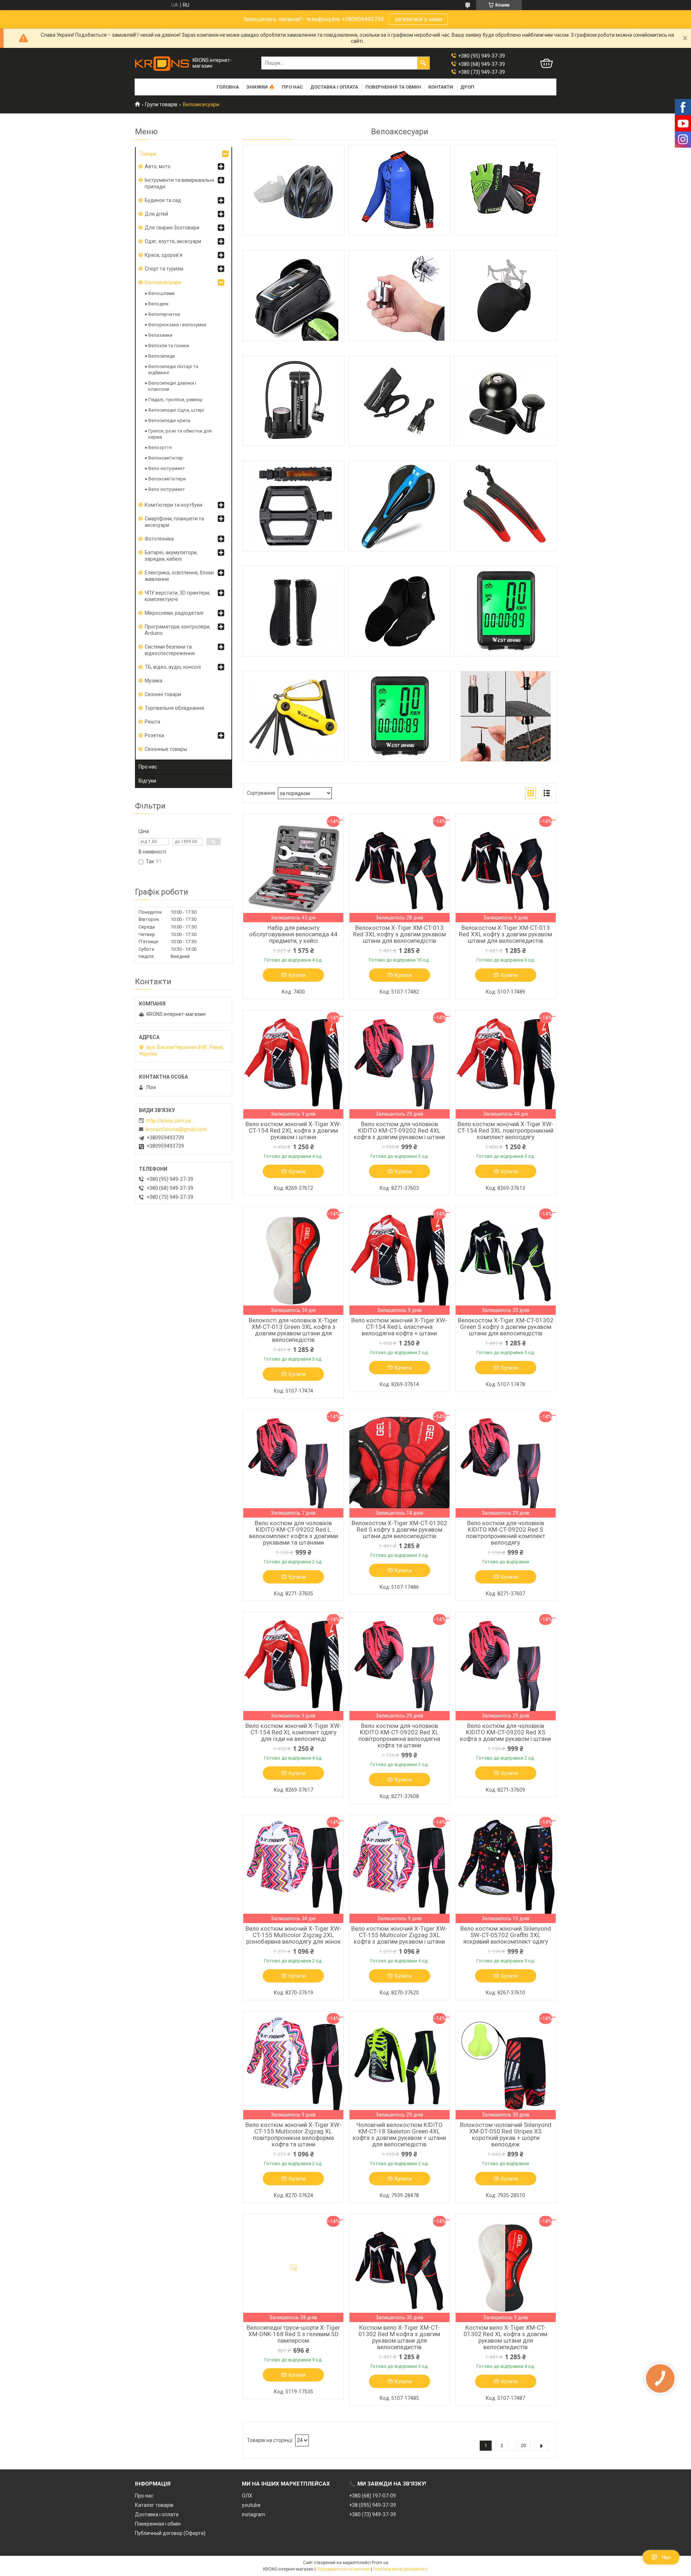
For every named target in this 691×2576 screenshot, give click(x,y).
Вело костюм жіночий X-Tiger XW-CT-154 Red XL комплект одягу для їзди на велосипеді (293, 1732)
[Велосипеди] (293, 401)
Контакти (441, 87)
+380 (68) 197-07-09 (372, 2496)
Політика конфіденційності (400, 2569)
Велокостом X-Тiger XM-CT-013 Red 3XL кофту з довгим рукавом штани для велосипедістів (399, 934)
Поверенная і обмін (158, 2524)
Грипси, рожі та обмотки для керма (180, 434)
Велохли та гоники (169, 346)
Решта (152, 722)
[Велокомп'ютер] (505, 611)
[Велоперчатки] (505, 191)
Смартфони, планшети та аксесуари (174, 522)
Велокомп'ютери (167, 479)
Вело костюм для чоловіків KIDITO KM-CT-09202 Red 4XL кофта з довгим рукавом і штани (399, 1130)
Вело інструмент (167, 468)
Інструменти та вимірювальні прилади (179, 183)
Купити (297, 975)
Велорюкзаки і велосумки (177, 325)
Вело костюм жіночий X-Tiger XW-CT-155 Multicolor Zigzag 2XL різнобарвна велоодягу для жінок (293, 1935)
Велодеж (158, 304)
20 (523, 2445)
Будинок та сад (163, 200)
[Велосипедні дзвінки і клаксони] (505, 401)
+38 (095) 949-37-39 (372, 2505)
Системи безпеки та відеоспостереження (170, 650)
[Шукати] (423, 63)
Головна (228, 87)
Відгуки (147, 781)
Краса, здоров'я (164, 255)
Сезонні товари (163, 694)
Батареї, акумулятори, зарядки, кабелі (171, 556)
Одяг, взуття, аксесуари (173, 241)
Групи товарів (161, 104)
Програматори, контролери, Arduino (178, 630)
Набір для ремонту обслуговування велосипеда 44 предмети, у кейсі (293, 934)
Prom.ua (380, 2563)
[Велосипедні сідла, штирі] (399, 506)
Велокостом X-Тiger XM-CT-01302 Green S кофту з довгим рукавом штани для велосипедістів (506, 1327)
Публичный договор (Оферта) (170, 2533)
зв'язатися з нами (418, 19)
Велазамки (160, 335)
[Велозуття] (399, 611)
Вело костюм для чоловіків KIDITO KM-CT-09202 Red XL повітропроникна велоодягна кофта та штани (399, 1735)
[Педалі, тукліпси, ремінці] (293, 506)
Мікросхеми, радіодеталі (174, 613)
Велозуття (160, 447)
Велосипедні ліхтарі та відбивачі (173, 369)
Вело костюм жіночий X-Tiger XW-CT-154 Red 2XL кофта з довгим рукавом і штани (293, 1130)
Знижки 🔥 (260, 87)
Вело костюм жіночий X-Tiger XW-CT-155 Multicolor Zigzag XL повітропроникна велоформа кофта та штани (293, 2134)
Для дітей (156, 214)
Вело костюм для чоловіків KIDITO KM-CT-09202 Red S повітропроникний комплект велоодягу (506, 1533)
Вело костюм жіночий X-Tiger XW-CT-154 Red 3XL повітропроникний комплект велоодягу (505, 1130)
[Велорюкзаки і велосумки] (293, 296)
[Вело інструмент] (293, 716)
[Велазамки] (399, 296)
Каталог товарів (154, 2505)
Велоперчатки (164, 314)
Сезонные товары (166, 749)
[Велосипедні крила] (505, 506)
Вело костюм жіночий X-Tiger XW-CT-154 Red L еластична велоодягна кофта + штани (399, 1327)
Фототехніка (159, 539)
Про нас (292, 87)
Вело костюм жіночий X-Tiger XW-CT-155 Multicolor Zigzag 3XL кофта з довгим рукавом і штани (399, 1935)
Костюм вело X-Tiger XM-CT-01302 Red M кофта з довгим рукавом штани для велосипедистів (399, 2337)
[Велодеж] (399, 191)
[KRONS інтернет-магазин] (162, 63)
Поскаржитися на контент (343, 2569)
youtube (251, 2505)
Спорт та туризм (164, 269)
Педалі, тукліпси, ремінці (175, 400)
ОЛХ (247, 2496)
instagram (254, 2514)
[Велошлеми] (293, 191)
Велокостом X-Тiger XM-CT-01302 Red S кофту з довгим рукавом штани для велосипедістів (399, 1529)
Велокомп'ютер (166, 458)
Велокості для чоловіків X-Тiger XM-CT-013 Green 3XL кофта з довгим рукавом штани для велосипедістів (293, 1330)
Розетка (154, 735)
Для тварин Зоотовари (172, 228)
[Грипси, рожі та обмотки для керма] (293, 611)
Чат (666, 2557)
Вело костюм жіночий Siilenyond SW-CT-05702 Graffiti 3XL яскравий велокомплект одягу (506, 1935)
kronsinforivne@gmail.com (176, 1129)
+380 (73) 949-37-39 (372, 2514)
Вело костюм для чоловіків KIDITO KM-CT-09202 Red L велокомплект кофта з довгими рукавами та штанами (293, 1533)
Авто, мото (158, 166)
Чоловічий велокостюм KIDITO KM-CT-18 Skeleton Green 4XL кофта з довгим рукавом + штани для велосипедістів (399, 2134)
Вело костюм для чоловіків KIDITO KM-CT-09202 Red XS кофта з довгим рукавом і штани (505, 1732)
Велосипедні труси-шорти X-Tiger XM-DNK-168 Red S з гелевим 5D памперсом (293, 2334)
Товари (148, 154)
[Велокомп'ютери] (399, 716)
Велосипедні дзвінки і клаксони (172, 386)
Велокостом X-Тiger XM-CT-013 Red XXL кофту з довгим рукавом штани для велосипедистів (505, 934)
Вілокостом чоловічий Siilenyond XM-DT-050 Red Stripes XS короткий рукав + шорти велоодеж (506, 2134)
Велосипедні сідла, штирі (176, 410)
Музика (153, 681)
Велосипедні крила (169, 420)
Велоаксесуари (163, 282)
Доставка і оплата (334, 87)
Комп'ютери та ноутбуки (173, 505)
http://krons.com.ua (169, 1121)
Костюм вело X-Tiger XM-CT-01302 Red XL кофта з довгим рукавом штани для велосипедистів (505, 2337)
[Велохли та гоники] (505, 296)
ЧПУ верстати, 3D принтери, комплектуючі (177, 596)
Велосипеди (162, 356)
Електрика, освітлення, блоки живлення (179, 576)
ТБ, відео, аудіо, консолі (173, 667)
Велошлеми (161, 293)
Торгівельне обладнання (174, 708)
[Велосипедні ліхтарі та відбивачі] (399, 401)
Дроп (467, 87)
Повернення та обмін (393, 87)
